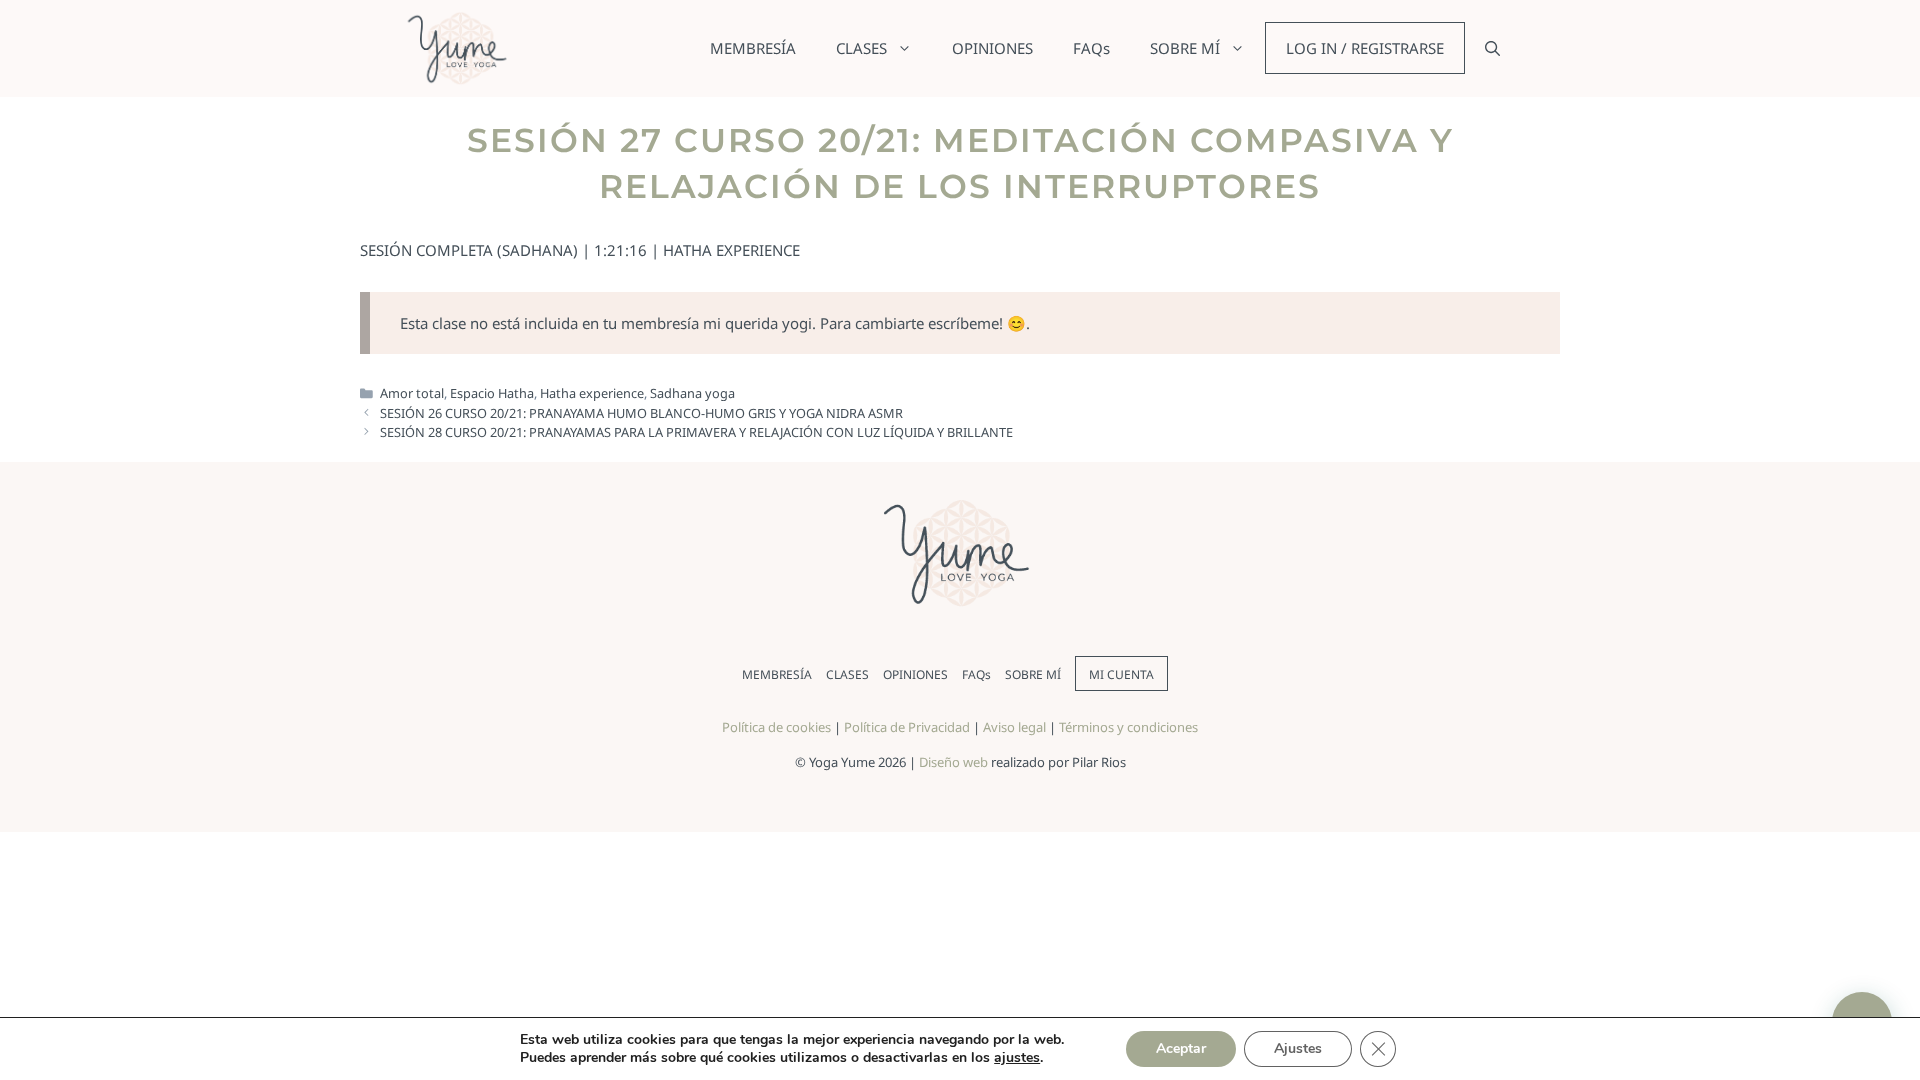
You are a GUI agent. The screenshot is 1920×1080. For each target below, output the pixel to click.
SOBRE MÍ (1185, 48)
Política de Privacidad (907, 727)
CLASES (861, 48)
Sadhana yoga (692, 393)
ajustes (1017, 1058)
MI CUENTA (1121, 674)
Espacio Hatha (492, 393)
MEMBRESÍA (753, 48)
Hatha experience (592, 393)
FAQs (1091, 48)
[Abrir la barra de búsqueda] (1492, 48)
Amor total (412, 393)
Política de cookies (776, 727)
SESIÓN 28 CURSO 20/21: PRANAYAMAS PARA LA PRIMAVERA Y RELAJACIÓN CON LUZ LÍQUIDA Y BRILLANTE (696, 432)
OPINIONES (992, 48)
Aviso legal (1014, 727)
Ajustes (1298, 1048)
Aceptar (1181, 1048)
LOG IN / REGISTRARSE (1365, 48)
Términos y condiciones (1128, 727)
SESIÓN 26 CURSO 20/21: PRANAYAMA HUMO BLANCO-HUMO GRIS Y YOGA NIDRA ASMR (641, 413)
